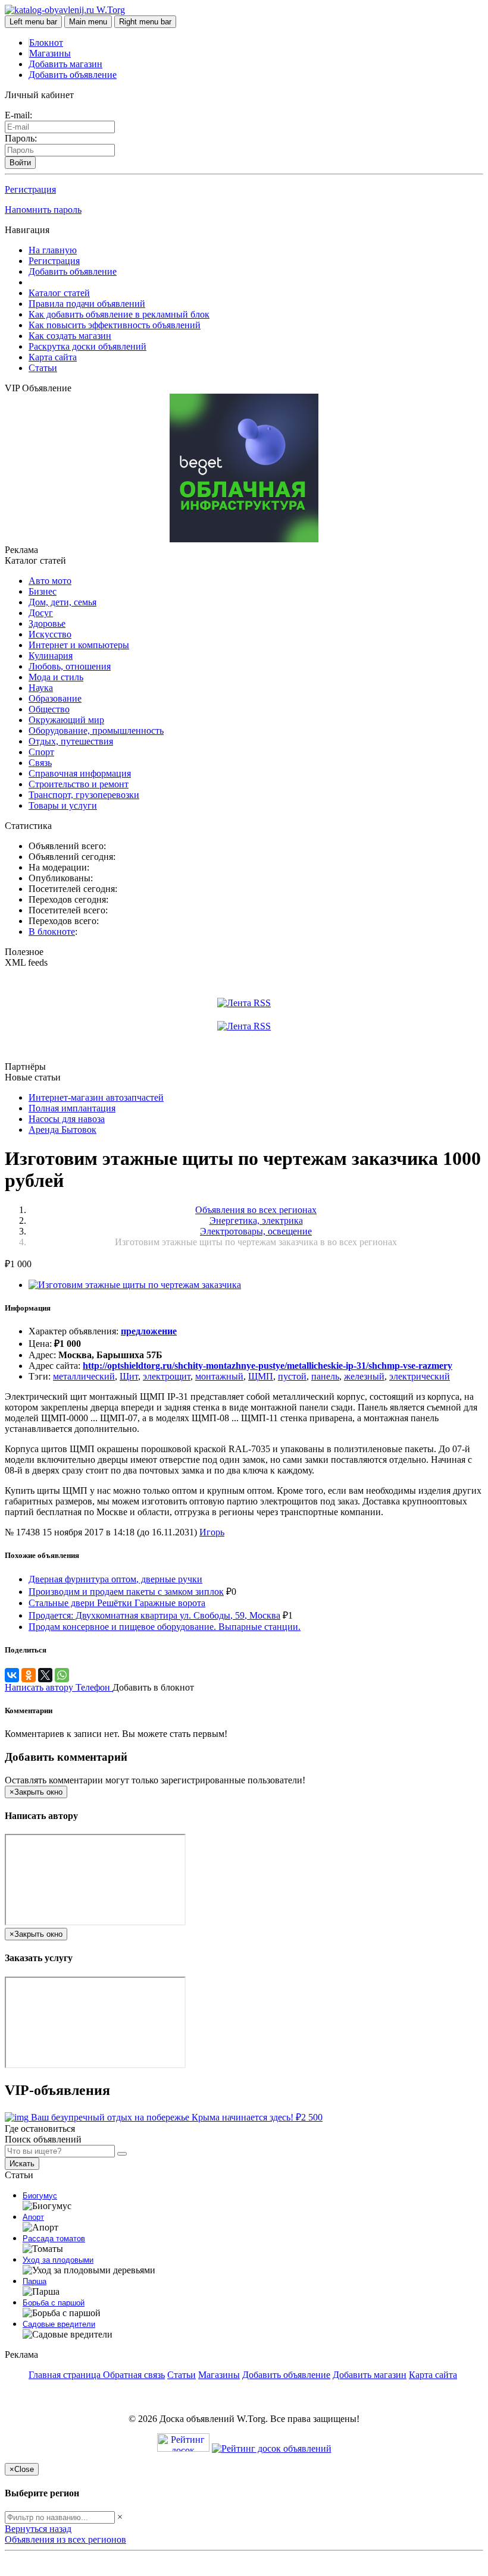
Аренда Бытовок (62, 1130)
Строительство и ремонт (79, 784)
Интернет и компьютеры (79, 645)
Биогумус (40, 2196)
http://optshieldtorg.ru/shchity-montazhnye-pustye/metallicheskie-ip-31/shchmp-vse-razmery (268, 1366)
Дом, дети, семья (62, 602)
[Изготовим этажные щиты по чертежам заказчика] (135, 1285)
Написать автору (40, 1687)
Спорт (41, 752)
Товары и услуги (63, 805)
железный (364, 1376)
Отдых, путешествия (71, 741)
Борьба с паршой (54, 2303)
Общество (49, 709)
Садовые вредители (59, 2324)
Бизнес (43, 591)
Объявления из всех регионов (65, 2539)
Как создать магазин (70, 336)
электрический (420, 1376)
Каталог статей (59, 293)
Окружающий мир (66, 720)
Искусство (50, 634)
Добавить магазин (65, 64)
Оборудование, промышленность (96, 731)
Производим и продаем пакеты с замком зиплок (126, 1592)
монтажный (219, 1376)
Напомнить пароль (43, 210)
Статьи (43, 368)
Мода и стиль (56, 677)
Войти (20, 163)
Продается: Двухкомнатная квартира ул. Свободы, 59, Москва (154, 1615)
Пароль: (21, 138)
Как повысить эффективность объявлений (115, 325)
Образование (55, 698)
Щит (129, 1376)
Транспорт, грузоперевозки (84, 795)
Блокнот (46, 43)
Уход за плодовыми (58, 2260)
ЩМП (261, 1376)
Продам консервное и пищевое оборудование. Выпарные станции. (165, 1627)
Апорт (33, 2217)
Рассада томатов (54, 2239)
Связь (40, 763)
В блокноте (52, 932)
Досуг (41, 613)
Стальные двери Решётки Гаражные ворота (117, 1603)
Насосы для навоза (67, 1119)
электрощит (167, 1376)
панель (325, 1376)
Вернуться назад (38, 2529)
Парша (35, 2281)
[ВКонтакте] (12, 1675)
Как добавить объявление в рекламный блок (119, 314)
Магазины (50, 53)
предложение (149, 1331)
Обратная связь (134, 2375)
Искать (22, 2164)
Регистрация (30, 189)
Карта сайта (53, 357)
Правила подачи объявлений (87, 304)
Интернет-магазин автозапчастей (96, 1097)
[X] (45, 1675)
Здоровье (47, 623)
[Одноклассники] (29, 1675)
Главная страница (66, 2375)
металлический (84, 1376)
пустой (292, 1376)
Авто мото (50, 581)
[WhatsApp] (62, 1675)
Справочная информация (80, 773)
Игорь (212, 1532)
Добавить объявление (73, 75)
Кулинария (51, 656)
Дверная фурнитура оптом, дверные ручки (115, 1579)
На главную (53, 250)
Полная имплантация (72, 1108)
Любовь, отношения (70, 666)
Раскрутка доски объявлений (87, 346)
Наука (41, 688)
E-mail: (18, 115)
